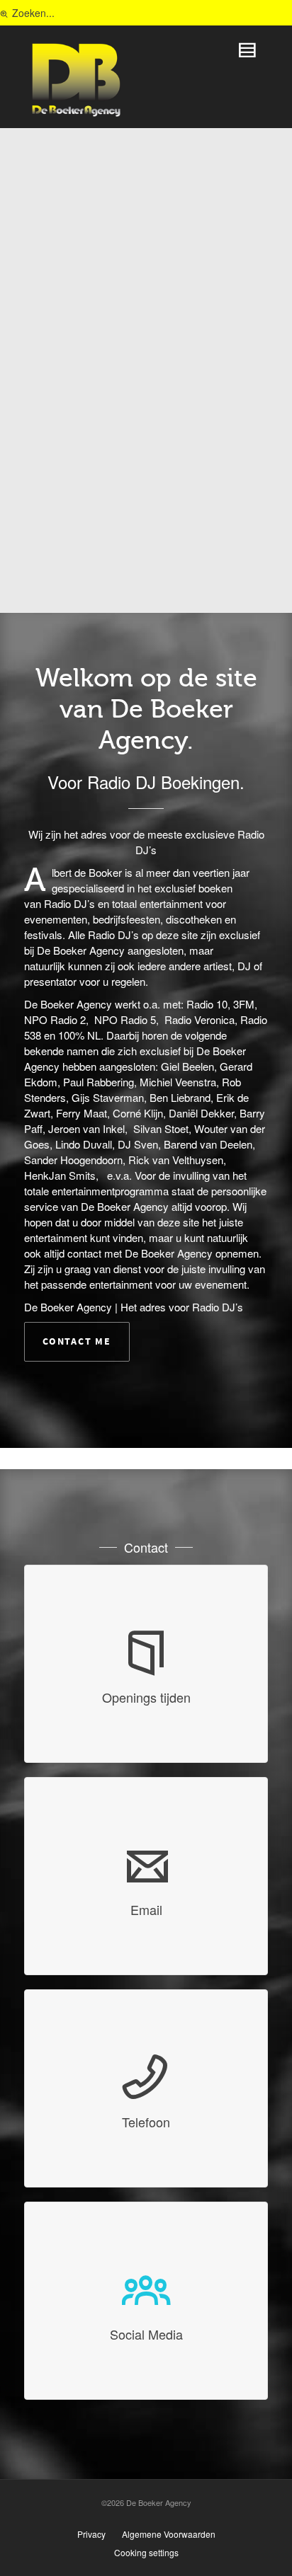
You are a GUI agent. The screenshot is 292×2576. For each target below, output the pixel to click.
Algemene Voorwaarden (169, 2534)
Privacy (91, 2534)
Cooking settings (146, 2552)
